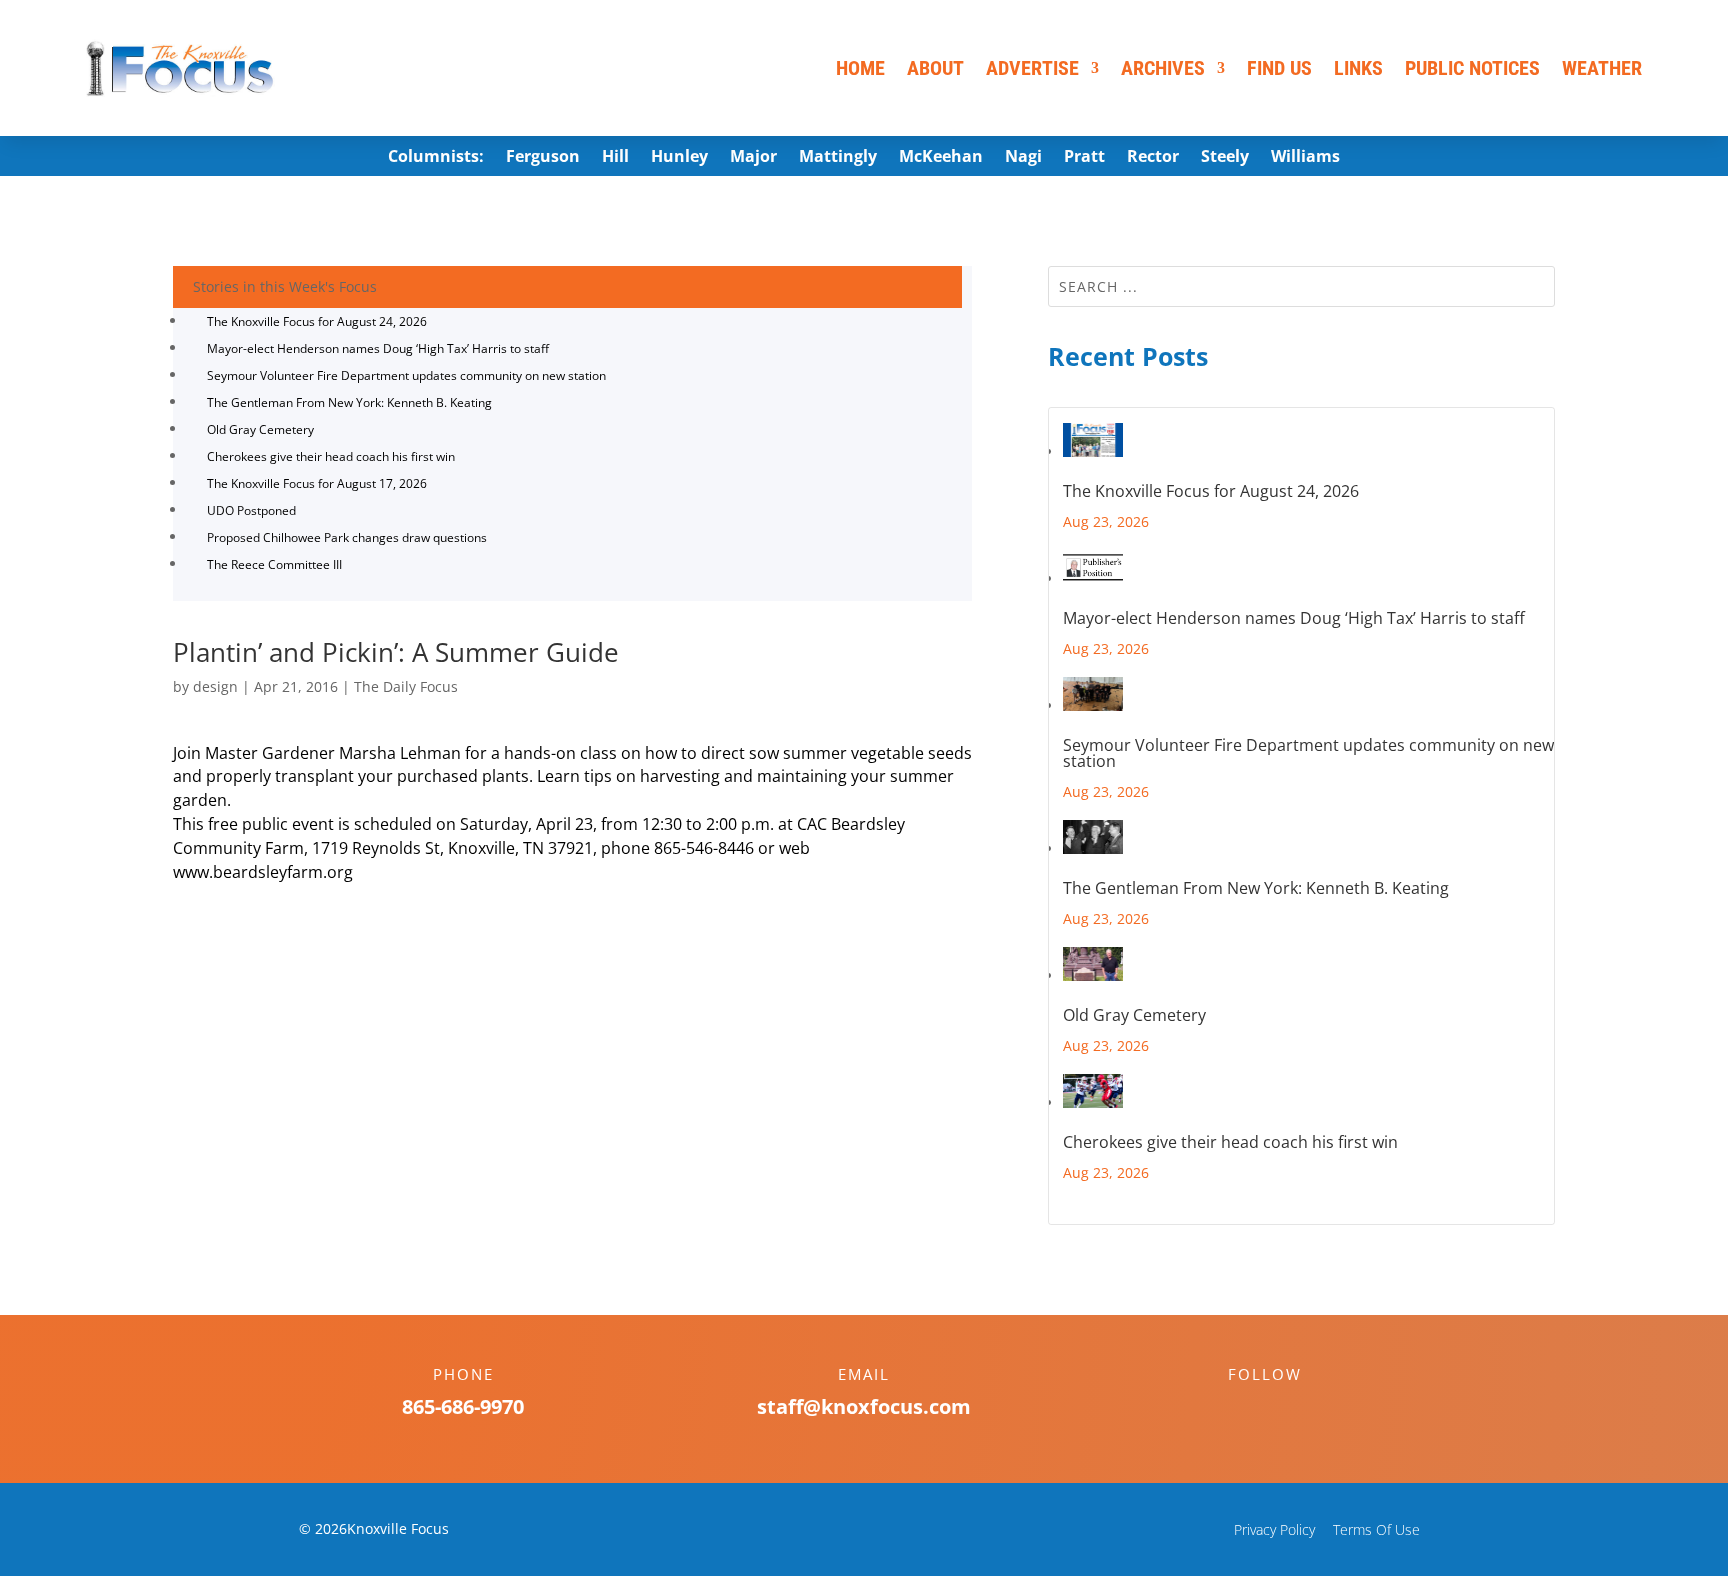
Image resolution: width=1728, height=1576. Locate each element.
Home (860, 68)
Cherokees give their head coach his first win (331, 456)
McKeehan (941, 158)
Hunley (679, 158)
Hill (615, 158)
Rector (1153, 158)
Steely (1225, 158)
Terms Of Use (1376, 1529)
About (935, 68)
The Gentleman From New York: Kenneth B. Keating (349, 402)
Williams (1305, 158)
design (215, 686)
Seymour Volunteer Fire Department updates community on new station (406, 375)
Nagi (1023, 158)
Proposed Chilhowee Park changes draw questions (347, 537)
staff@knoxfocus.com (864, 1406)
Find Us (1279, 68)
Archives (1163, 68)
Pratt (1084, 158)
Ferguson (543, 158)
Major (753, 158)
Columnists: (436, 158)
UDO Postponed (251, 510)
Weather (1602, 68)
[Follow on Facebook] (1245, 1409)
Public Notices (1472, 68)
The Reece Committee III (274, 564)
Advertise (1032, 68)
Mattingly (838, 158)
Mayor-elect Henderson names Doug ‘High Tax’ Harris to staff (378, 348)
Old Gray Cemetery (260, 429)
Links (1358, 68)
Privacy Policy (1274, 1529)
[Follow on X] (1285, 1409)
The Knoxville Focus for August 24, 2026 (317, 321)
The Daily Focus (406, 686)
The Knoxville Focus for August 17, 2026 (317, 483)
